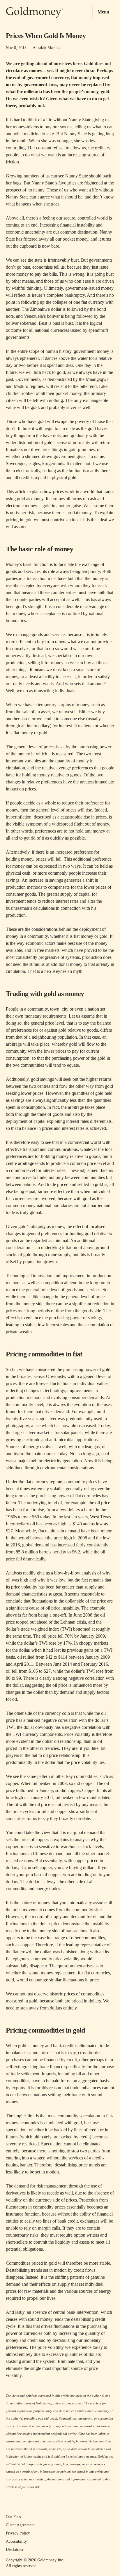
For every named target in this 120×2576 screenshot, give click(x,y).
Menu (103, 12)
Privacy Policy (18, 2533)
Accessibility (16, 2541)
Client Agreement (20, 2525)
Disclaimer (15, 2550)
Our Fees (13, 2517)
